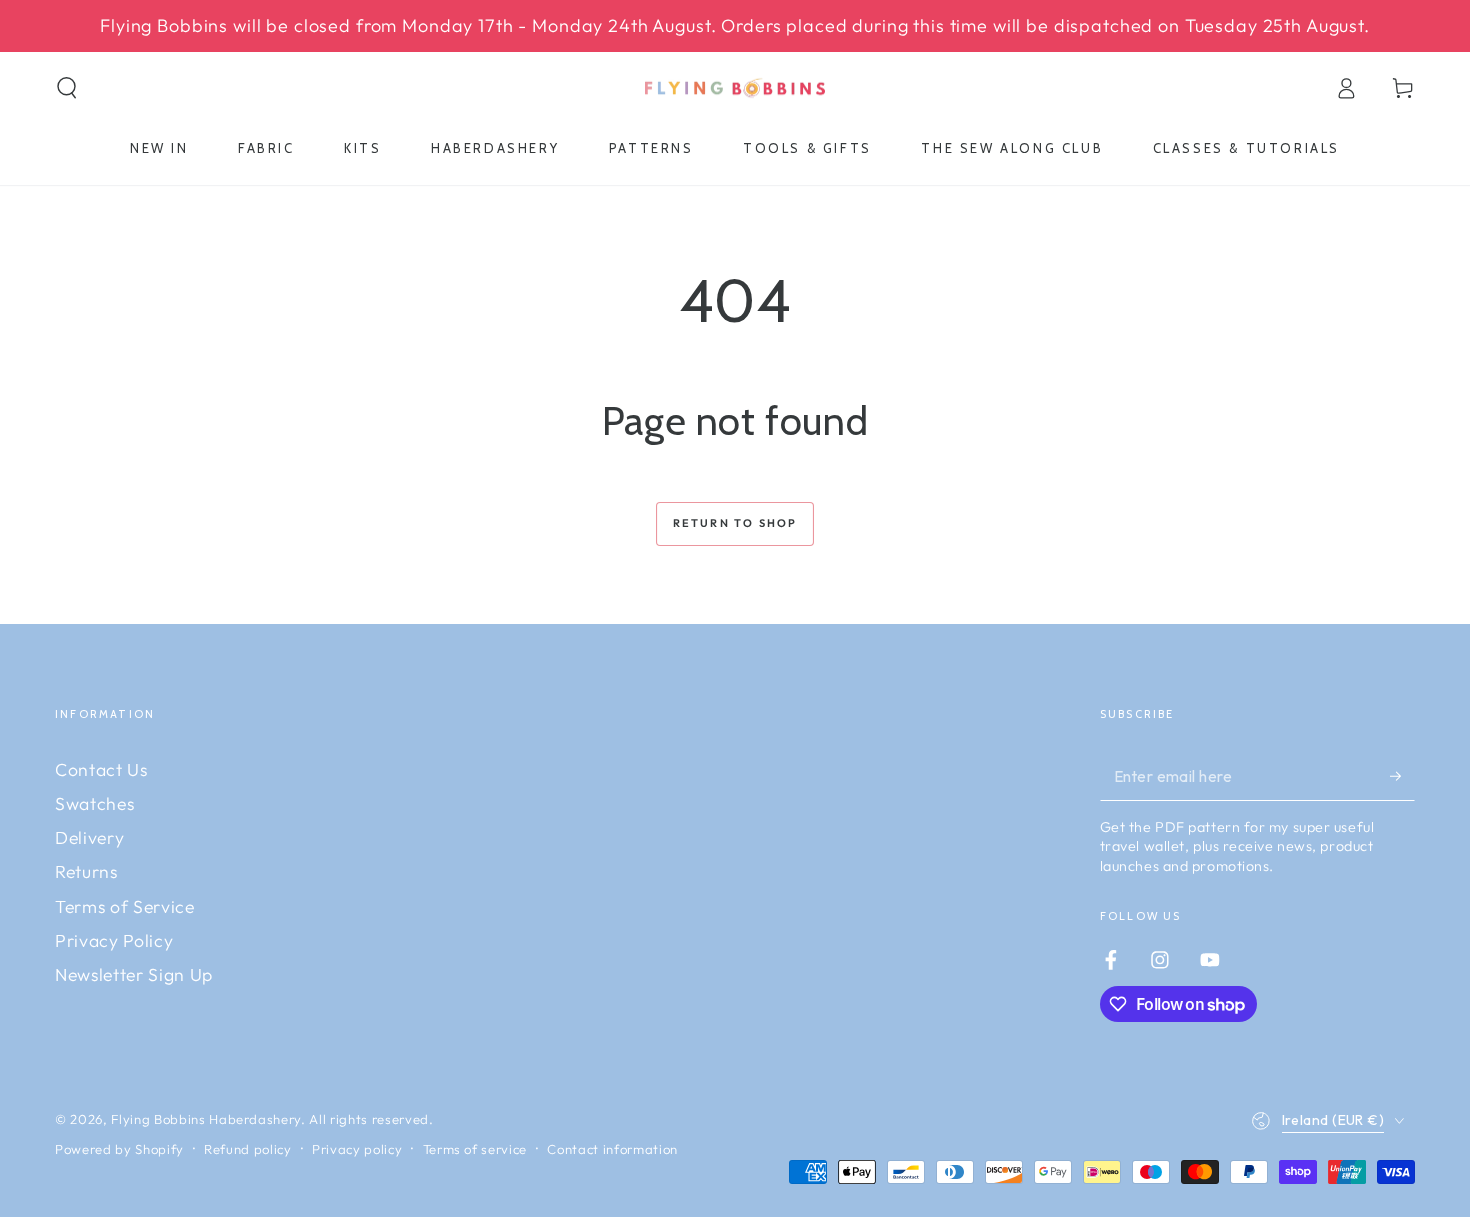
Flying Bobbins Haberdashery (206, 1119)
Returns (86, 871)
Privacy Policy (114, 940)
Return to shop (735, 523)
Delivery (89, 837)
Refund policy (248, 1149)
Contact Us (101, 769)
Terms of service (475, 1149)
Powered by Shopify (119, 1149)
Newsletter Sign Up (134, 974)
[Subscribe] (1402, 776)
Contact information (612, 1149)
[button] (67, 88)
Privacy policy (357, 1149)
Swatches (94, 803)
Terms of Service (125, 906)
